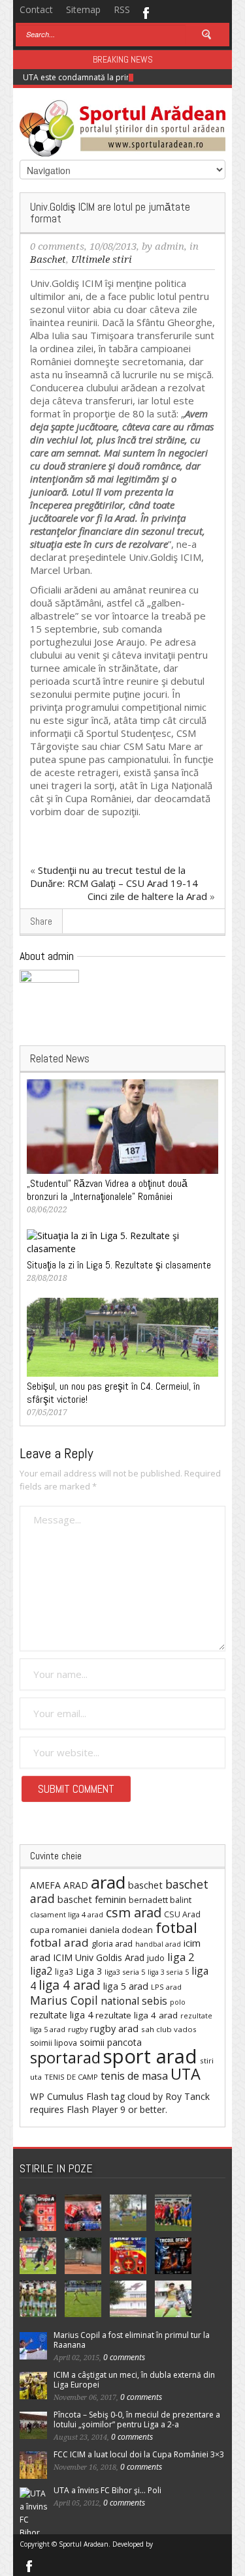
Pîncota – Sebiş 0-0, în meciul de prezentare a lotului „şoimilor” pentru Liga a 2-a (137, 2419)
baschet (145, 1885)
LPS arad (166, 1987)
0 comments (57, 247)
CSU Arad (182, 1914)
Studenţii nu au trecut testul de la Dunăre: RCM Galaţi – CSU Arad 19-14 (114, 876)
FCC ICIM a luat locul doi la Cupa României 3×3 (139, 2454)
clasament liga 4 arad (67, 1914)
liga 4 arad (70, 1985)
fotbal (176, 1927)
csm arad (134, 1912)
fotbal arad (59, 1942)
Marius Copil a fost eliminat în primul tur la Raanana (132, 2340)
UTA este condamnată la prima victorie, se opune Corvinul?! (133, 77)
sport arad (150, 2056)
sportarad (65, 2058)
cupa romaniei (58, 1930)
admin (170, 247)
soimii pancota (111, 2042)
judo (156, 1958)
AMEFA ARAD (59, 1885)
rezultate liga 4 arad (137, 2015)
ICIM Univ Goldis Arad (99, 1957)
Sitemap (83, 9)
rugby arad (114, 2029)
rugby (78, 2029)
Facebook (145, 12)
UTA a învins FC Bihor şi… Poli (107, 2490)
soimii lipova (54, 2043)
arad (108, 1882)
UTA (186, 2074)
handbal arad (158, 1944)
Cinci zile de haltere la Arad (147, 896)
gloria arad (112, 1943)
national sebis (134, 2001)
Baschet (48, 260)
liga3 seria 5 (125, 1972)
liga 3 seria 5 (168, 1972)
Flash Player (92, 2109)
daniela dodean (121, 1930)
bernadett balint (160, 1900)
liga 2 (181, 1957)
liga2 (41, 1971)
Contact (36, 9)
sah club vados (169, 2029)
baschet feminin (92, 1899)
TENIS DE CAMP (71, 2077)
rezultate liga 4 (61, 2015)
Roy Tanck (188, 2096)
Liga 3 (89, 1971)
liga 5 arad (126, 1986)
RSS (122, 9)
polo (178, 2002)
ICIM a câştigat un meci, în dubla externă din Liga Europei (134, 2380)
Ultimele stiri (102, 260)
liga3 (64, 1972)
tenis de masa (134, 2076)
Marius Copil (64, 2000)
